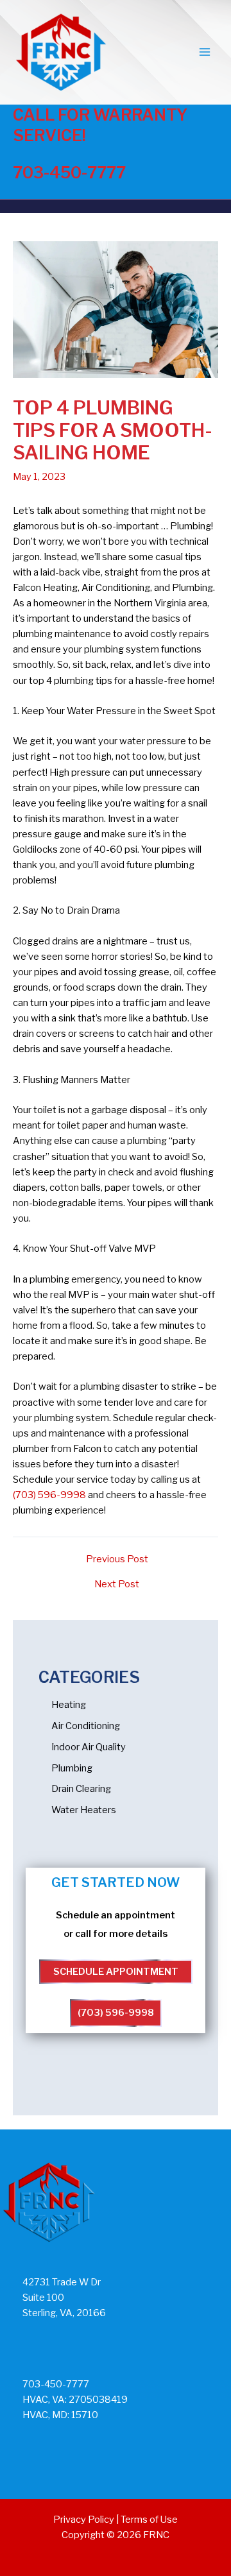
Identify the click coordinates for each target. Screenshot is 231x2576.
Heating (69, 1705)
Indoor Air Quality (89, 1747)
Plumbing (72, 1768)
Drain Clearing (81, 1789)
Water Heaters (84, 1810)
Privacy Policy (84, 2520)
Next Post (117, 1584)
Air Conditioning (86, 1726)
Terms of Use (149, 2520)
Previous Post (117, 1559)
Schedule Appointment (116, 1972)
